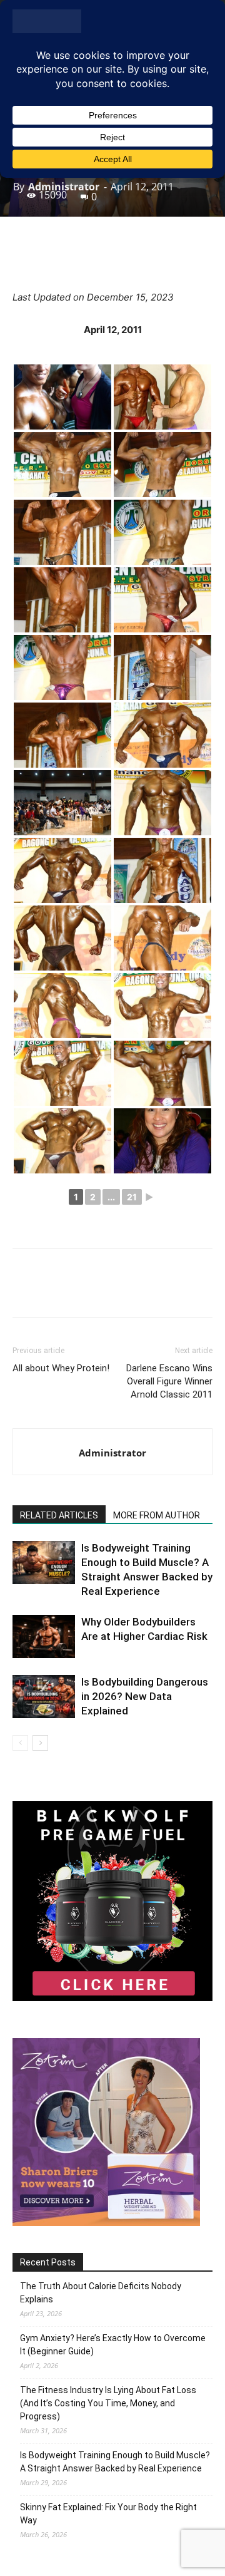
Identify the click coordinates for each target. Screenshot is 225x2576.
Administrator (64, 187)
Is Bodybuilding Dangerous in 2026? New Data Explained (145, 1696)
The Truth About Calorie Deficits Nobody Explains (101, 2293)
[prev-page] (20, 1743)
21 (132, 1197)
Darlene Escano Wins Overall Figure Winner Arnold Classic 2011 (169, 1381)
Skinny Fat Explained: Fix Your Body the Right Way (108, 2514)
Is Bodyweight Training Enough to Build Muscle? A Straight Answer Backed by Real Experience (115, 2462)
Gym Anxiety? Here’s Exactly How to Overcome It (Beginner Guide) (113, 2345)
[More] (154, 260)
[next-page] (40, 1743)
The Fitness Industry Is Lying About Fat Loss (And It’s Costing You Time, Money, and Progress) (108, 2403)
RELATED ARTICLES (59, 1515)
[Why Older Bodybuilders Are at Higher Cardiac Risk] (44, 1636)
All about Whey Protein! (61, 1368)
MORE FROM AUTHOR (157, 1515)
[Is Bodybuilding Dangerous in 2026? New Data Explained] (44, 1697)
